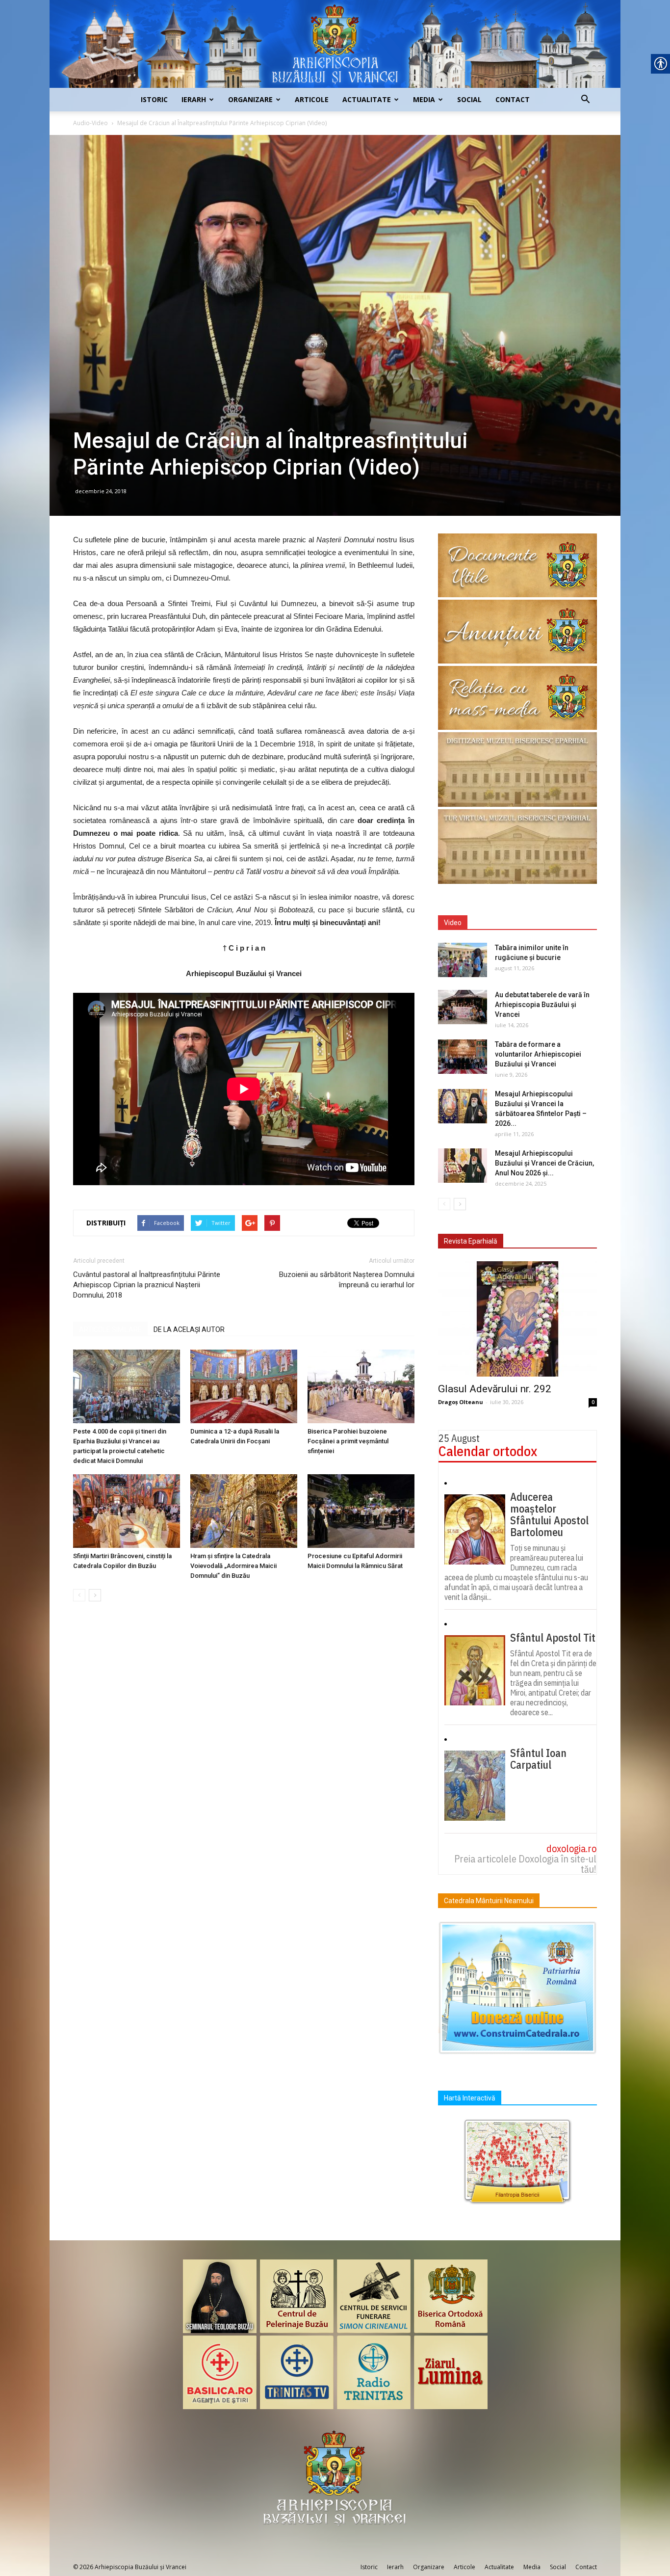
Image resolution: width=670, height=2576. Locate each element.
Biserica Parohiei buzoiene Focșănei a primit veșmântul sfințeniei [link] (348, 1441)
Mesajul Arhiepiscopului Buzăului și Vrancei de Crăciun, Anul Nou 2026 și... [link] (544, 1163)
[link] (335, 44)
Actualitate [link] (367, 99)
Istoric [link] (154, 99)
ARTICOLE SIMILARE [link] (110, 1329)
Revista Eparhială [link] (471, 1241)
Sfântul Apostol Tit (553, 1638)
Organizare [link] (250, 99)
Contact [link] (513, 99)
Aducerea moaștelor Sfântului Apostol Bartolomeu (549, 1514)
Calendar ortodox (488, 1451)
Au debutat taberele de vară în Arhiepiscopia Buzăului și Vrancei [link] (542, 1005)
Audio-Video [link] (90, 123)
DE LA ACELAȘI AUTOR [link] (189, 1329)
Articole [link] (312, 99)
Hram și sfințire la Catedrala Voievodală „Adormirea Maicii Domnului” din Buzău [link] (233, 1566)
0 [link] (593, 1402)
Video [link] (453, 923)
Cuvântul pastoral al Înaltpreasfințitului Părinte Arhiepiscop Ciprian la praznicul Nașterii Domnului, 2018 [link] (147, 1285)
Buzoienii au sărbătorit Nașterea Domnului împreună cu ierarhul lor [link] (347, 1280)
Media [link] (424, 99)
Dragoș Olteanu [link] (461, 1402)
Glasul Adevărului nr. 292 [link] (495, 1389)
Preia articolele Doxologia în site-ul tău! (525, 1864)
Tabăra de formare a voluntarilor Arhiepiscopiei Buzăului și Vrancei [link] (538, 1054)
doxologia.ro (571, 1848)
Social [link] (469, 99)
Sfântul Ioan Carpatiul (538, 1759)
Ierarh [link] (194, 99)
